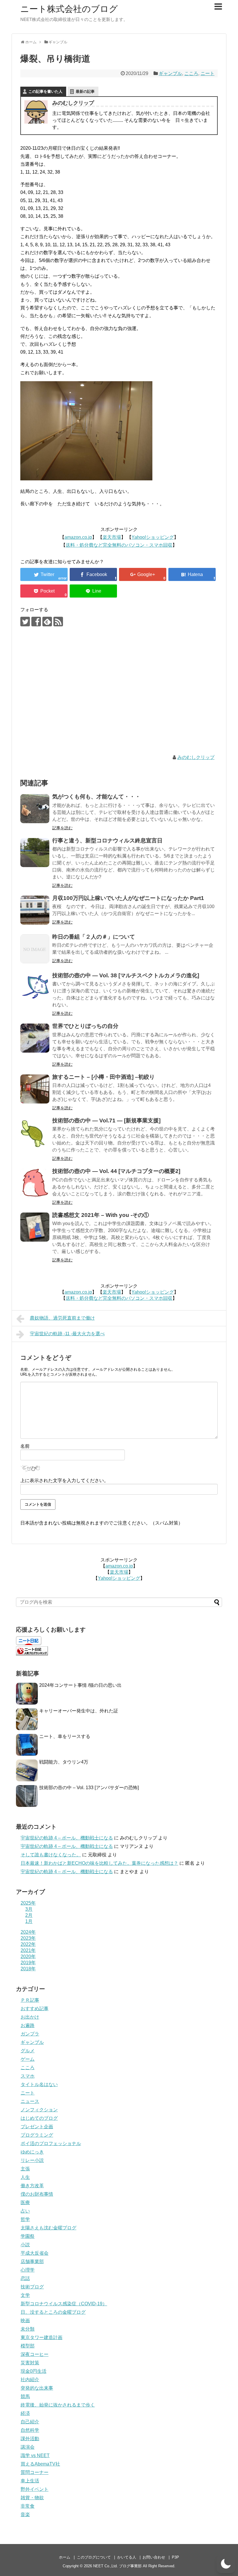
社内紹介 (30, 2380)
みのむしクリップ (196, 757)
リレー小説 (32, 2160)
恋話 (25, 2278)
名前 (25, 1446)
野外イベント (35, 2489)
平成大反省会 (35, 2253)
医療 (25, 2202)
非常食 (28, 2506)
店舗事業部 (32, 2262)
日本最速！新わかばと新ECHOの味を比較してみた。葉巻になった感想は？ (99, 1863)
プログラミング (37, 2135)
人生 (25, 2177)
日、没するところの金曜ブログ (53, 2312)
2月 (29, 1915)
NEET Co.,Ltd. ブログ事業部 (117, 2566)
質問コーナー (35, 2472)
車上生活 (30, 2481)
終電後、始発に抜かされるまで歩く (58, 2405)
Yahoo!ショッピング (153, 537)
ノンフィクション (39, 2110)
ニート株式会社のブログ (69, 9)
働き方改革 (32, 2186)
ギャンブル (170, 73)
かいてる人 (127, 2557)
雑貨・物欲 (32, 2498)
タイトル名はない (39, 2084)
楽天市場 (112, 537)
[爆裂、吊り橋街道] (192, 574)
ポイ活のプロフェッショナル (51, 2143)
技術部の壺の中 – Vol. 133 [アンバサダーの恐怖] (89, 1788)
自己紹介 (30, 2422)
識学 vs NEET (35, 2455)
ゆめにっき (32, 2152)
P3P (175, 2557)
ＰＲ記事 (30, 2000)
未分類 (28, 2329)
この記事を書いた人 (45, 91)
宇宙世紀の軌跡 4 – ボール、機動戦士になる (67, 1838)
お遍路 (28, 2025)
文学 (25, 2295)
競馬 (25, 2396)
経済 (25, 2413)
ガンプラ (30, 2034)
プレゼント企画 (37, 2127)
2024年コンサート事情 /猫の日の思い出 (80, 1685)
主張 (25, 2169)
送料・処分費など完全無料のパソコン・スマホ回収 (119, 545)
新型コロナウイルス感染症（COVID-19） (64, 2304)
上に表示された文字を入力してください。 (64, 1480)
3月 (29, 1909)
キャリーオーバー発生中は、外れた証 (79, 1711)
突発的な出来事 (37, 2388)
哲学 (25, 2219)
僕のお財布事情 (37, 2194)
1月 (29, 1921)
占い (25, 2211)
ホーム (65, 2557)
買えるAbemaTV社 (40, 2464)
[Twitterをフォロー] (25, 622)
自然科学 (30, 2430)
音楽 (25, 2515)
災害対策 (30, 2363)
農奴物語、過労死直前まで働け (62, 1318)
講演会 (28, 2447)
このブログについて (94, 2557)
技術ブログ (32, 2287)
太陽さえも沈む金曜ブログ (48, 2228)
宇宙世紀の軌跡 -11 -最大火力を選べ (67, 1334)
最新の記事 (85, 91)
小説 (25, 2245)
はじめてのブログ (39, 2118)
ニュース (30, 2101)
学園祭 (28, 2236)
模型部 (28, 2346)
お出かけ (30, 2017)
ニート (208, 73)
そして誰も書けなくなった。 (51, 1855)
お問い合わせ (154, 2557)
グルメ (28, 2051)
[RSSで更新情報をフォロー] (58, 622)
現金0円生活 (34, 2371)
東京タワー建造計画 (42, 2337)
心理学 (28, 2270)
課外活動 (30, 2439)
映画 (25, 2321)
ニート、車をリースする (65, 1736)
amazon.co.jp (78, 537)
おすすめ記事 (35, 2009)
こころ (191, 73)
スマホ (28, 2076)
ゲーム (28, 2059)
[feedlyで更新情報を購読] (47, 622)
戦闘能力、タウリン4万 (64, 1762)
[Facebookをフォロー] (36, 622)
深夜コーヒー (35, 2354)
